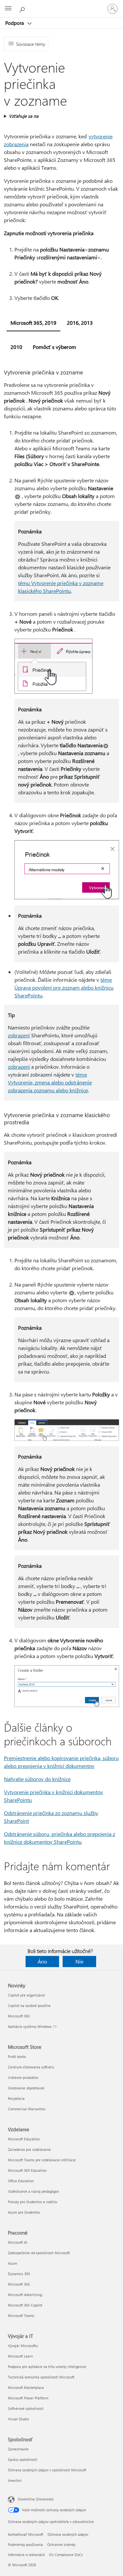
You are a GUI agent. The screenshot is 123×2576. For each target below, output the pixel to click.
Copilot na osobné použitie (29, 2005)
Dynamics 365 (19, 2274)
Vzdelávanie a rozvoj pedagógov (33, 2191)
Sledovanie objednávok (26, 2088)
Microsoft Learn (20, 2356)
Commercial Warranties (27, 2109)
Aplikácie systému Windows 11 (32, 2026)
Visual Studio (18, 2419)
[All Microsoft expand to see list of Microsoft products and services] (8, 9)
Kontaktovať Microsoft (26, 2534)
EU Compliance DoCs (66, 2555)
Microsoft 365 (19, 2016)
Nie (79, 1961)
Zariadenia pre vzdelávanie (29, 2149)
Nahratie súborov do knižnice (37, 1779)
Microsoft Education (24, 2139)
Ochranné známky (61, 2544)
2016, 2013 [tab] (80, 323)
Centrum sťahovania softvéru (31, 2067)
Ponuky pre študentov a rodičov (33, 2202)
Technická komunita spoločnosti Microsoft (41, 2377)
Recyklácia (16, 2098)
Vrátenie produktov (23, 2077)
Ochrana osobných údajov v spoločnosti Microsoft (47, 2470)
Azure (12, 2263)
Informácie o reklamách (26, 2555)
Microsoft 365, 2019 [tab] (33, 323)
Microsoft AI (18, 2242)
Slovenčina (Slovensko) (36, 2499)
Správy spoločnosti (23, 2459)
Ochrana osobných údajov (68, 2534)
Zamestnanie (18, 2449)
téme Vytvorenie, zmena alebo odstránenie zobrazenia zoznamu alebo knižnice (50, 1082)
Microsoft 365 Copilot (25, 2305)
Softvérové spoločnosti (26, 2408)
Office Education (21, 2181)
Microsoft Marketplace (26, 2387)
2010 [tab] (16, 347)
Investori (15, 2480)
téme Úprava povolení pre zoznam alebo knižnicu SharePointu (64, 987)
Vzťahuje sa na (24, 116)
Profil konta (17, 2057)
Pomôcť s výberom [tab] (54, 347)
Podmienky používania (25, 2544)
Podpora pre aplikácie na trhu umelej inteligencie (47, 2367)
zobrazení (19, 1035)
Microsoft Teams (21, 2316)
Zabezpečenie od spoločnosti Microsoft (39, 2253)
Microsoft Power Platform (28, 2398)
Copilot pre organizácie (26, 1995)
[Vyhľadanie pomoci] (23, 9)
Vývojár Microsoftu (23, 2346)
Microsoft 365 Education (27, 2170)
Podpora (15, 23)
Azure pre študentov (24, 2212)
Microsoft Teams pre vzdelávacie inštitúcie (42, 2160)
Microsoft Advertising (25, 2295)
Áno (42, 1961)
